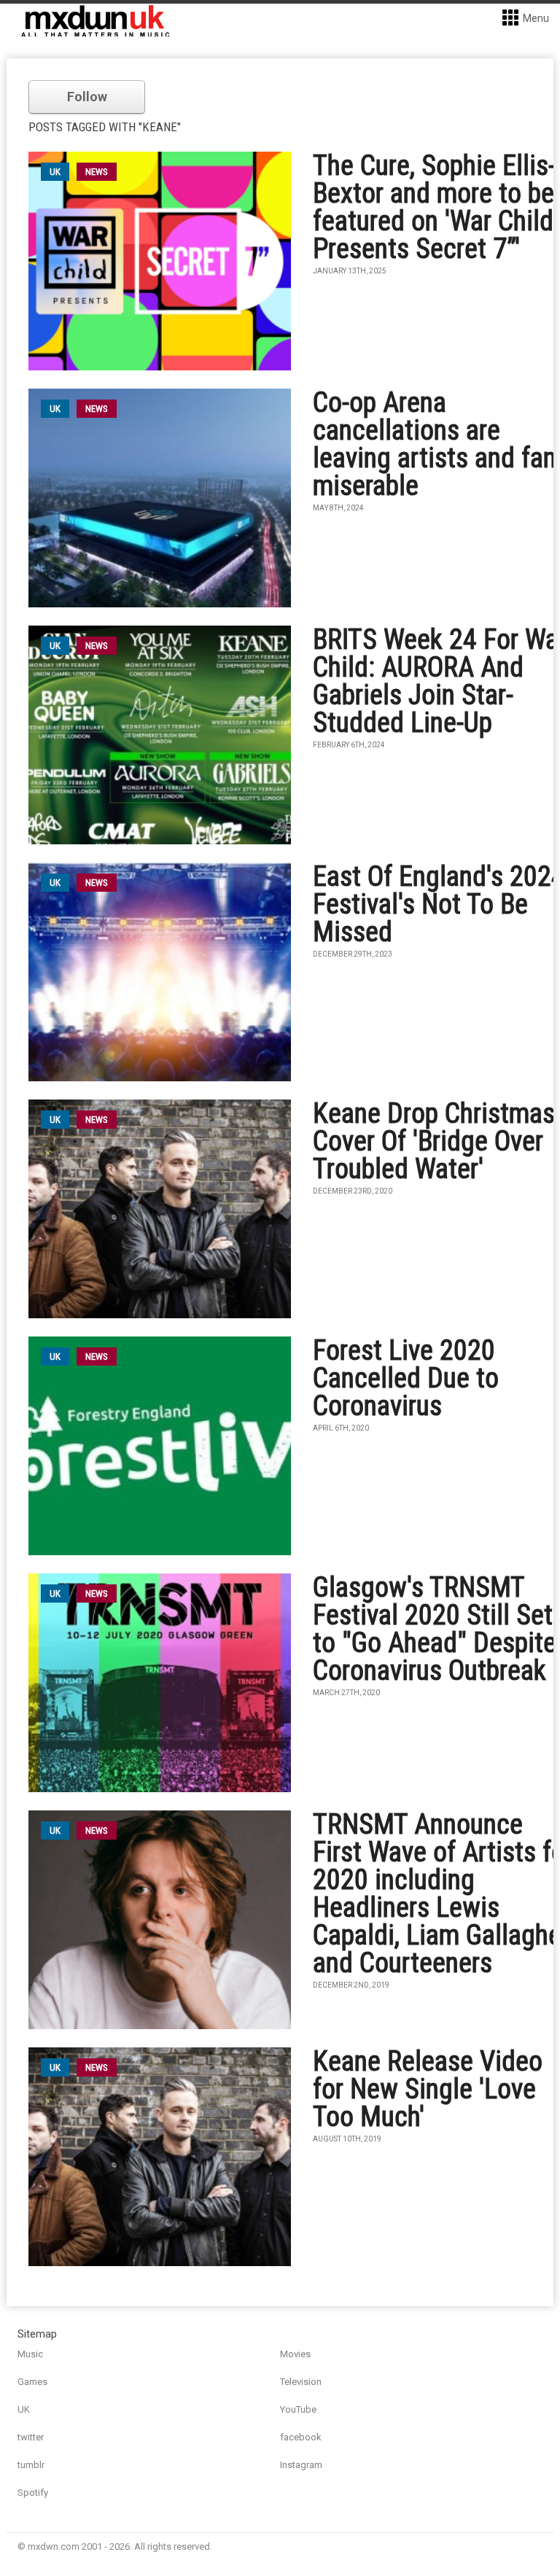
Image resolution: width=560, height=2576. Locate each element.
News (97, 172)
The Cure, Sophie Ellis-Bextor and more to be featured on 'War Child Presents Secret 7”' (434, 207)
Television (301, 2382)
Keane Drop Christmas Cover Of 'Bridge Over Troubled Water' (434, 1141)
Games (32, 2382)
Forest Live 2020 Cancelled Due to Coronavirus (406, 1378)
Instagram (301, 2465)
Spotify (33, 2493)
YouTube (298, 2409)
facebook (301, 2437)
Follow (87, 97)
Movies (295, 2354)
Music (30, 2354)
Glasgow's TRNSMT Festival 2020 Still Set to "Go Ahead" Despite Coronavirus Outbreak (435, 1629)
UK (24, 2409)
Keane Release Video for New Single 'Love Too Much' (428, 2089)
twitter (31, 2437)
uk (55, 172)
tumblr (31, 2465)
